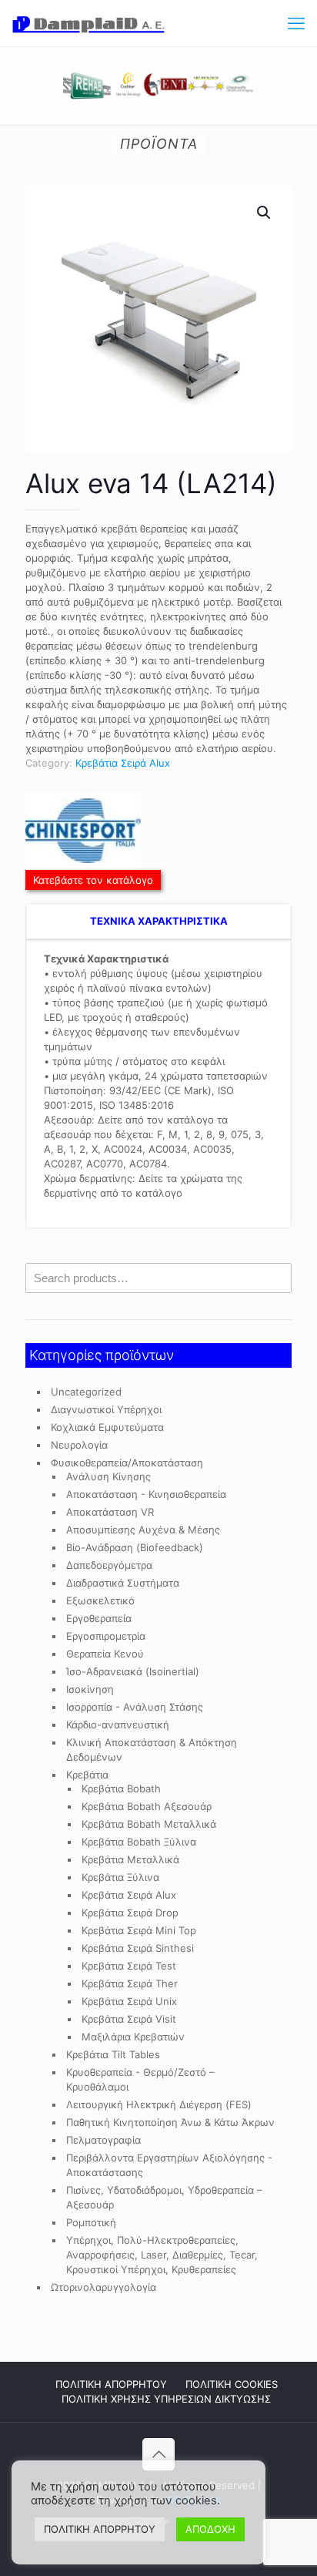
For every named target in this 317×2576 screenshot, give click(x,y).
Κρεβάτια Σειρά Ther (130, 1983)
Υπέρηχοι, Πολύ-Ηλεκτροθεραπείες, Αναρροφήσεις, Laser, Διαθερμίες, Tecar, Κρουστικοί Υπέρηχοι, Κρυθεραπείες (162, 2255)
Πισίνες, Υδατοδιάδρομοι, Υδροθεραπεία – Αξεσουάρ (164, 2197)
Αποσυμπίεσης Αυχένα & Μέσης (143, 1530)
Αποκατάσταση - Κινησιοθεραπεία (146, 1494)
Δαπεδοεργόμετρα (109, 1565)
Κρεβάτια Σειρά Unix (129, 2001)
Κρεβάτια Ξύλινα (120, 1877)
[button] (265, 213)
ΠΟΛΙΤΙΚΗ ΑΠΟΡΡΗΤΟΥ (111, 2384)
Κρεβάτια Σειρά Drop (130, 1913)
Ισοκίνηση (90, 1689)
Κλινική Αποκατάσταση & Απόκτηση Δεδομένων (152, 1750)
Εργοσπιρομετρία (106, 1636)
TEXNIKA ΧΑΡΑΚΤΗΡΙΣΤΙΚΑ (159, 921)
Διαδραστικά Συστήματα (123, 1583)
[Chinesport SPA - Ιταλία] (83, 833)
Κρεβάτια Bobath (121, 1788)
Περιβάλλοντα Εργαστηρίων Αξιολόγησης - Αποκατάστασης (169, 2165)
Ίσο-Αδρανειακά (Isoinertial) (133, 1671)
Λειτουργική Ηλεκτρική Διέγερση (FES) (159, 2104)
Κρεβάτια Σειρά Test (129, 1966)
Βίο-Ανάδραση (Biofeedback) (135, 1547)
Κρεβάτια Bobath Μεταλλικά (149, 1824)
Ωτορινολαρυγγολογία (103, 2287)
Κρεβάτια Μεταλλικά (130, 1859)
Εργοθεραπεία (99, 1618)
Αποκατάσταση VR (110, 1512)
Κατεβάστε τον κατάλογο (93, 880)
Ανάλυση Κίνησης (108, 1476)
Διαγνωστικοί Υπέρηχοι (106, 1409)
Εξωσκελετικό (100, 1600)
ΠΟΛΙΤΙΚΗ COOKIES (232, 2384)
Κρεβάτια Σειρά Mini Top (139, 1930)
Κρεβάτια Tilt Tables (113, 2054)
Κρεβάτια (87, 1775)
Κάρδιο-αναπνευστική (118, 1725)
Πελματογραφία (103, 2140)
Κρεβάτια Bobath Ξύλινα (139, 1842)
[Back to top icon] (158, 2454)
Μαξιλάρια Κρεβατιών (133, 2037)
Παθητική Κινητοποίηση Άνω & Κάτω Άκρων (170, 2122)
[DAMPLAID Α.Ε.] (88, 23)
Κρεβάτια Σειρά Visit (129, 2019)
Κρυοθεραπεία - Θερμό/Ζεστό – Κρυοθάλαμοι (140, 2079)
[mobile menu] (296, 23)
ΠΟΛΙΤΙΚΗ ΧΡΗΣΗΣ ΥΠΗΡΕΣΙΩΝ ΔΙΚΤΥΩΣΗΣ (166, 2399)
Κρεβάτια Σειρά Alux (123, 763)
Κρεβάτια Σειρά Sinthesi (138, 1948)
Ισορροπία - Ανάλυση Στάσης (135, 1707)
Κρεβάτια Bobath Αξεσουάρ (147, 1806)
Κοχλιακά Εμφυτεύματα (107, 1427)
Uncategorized (86, 1392)
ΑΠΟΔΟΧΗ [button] (210, 2529)
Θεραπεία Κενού (105, 1654)
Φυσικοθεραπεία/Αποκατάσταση (127, 1463)
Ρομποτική (91, 2222)
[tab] (158, 922)
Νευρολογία (79, 1445)
